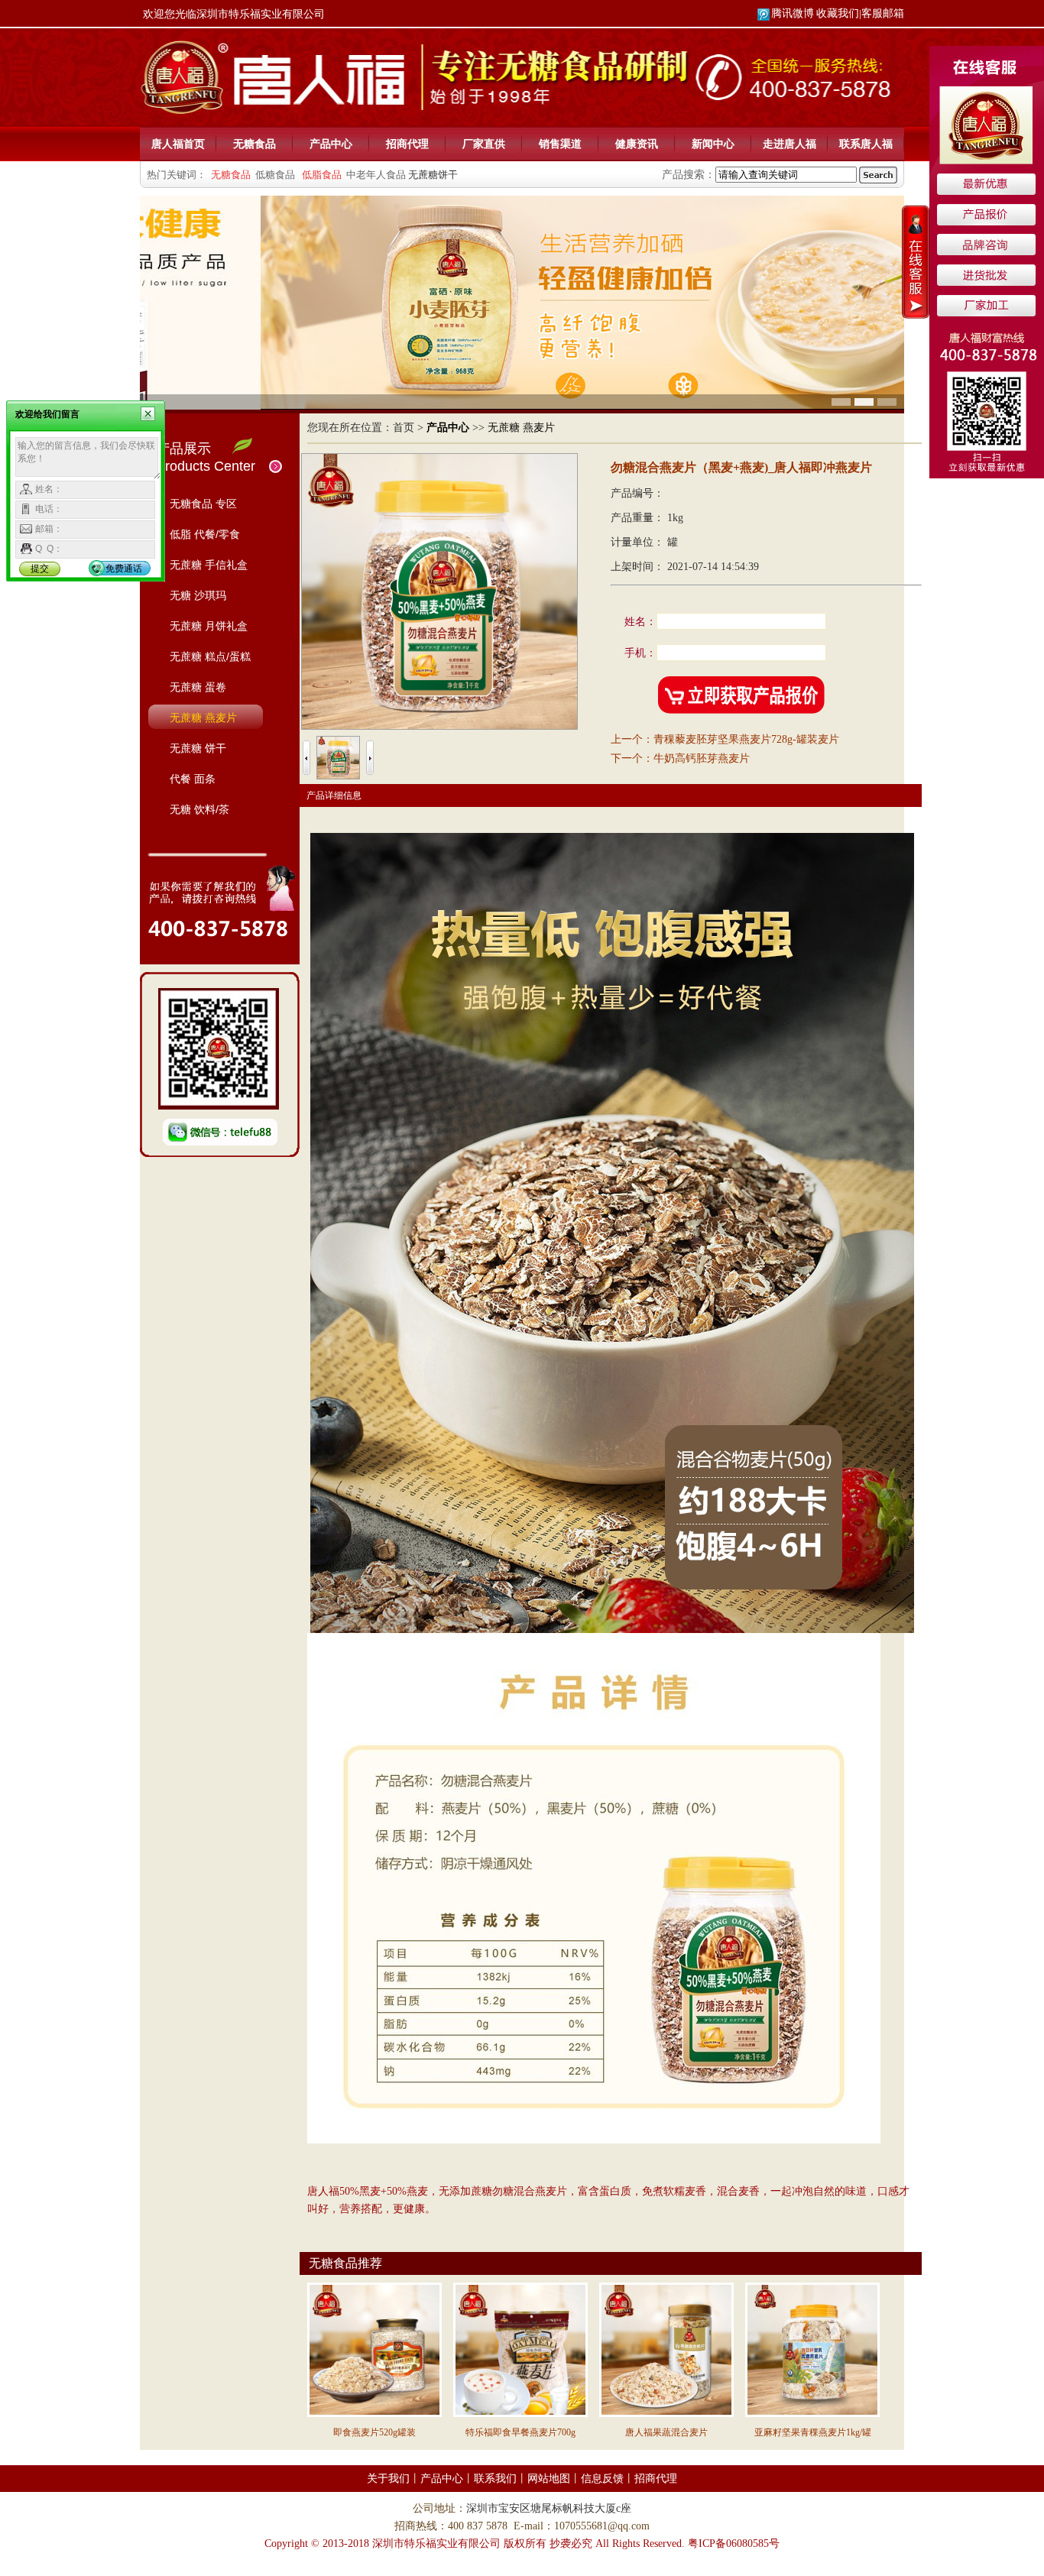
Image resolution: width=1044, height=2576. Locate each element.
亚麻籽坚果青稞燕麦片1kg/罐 (813, 2432)
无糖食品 (255, 144)
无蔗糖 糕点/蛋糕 (210, 656)
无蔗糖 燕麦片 (203, 718)
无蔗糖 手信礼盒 (209, 565)
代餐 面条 (193, 779)
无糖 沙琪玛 (198, 595)
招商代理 (407, 144)
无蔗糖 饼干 (198, 748)
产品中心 (331, 144)
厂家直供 (484, 144)
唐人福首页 (178, 144)
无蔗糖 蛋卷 (198, 687)
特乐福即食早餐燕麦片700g (520, 2432)
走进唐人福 (789, 144)
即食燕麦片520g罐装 (374, 2432)
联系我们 (495, 2479)
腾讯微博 (793, 13)
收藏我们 (838, 13)
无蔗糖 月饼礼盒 (209, 626)
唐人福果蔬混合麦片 (666, 2432)
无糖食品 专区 (203, 504)
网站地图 (549, 2479)
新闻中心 (713, 144)
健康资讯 (637, 144)
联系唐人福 (866, 144)
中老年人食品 (376, 175)
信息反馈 (602, 2479)
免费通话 (124, 569)
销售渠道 (560, 144)
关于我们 (388, 2479)
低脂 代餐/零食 (205, 534)
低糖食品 (275, 175)
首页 (404, 428)
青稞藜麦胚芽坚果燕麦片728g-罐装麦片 (746, 739)
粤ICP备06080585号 (734, 2544)
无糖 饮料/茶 (199, 809)
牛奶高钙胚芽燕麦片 (702, 758)
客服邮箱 (883, 13)
